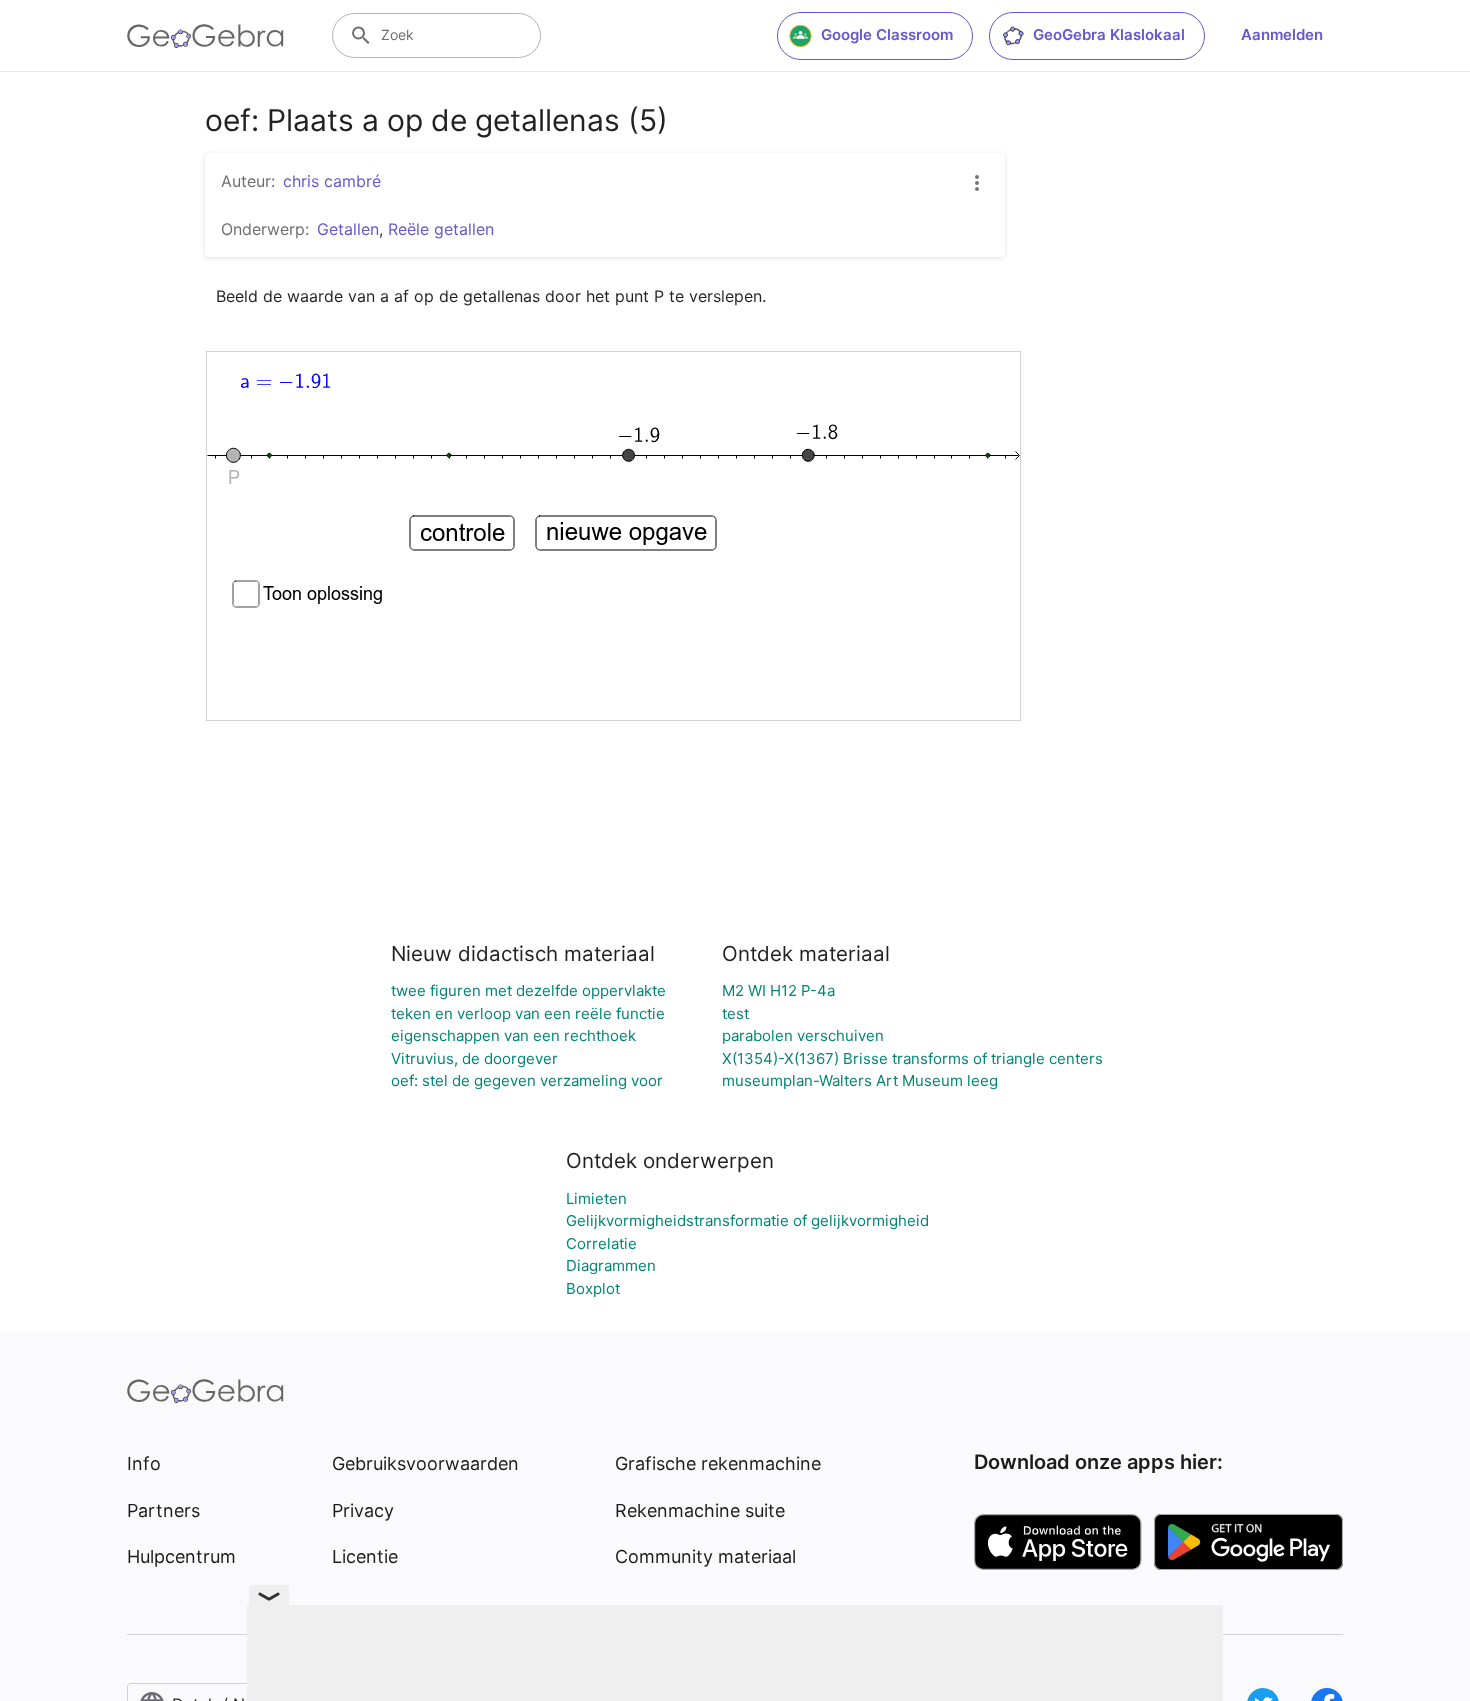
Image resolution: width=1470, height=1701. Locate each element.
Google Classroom (887, 34)
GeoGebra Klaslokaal (1109, 34)
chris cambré (332, 181)
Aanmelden (1282, 34)
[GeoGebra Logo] (205, 36)
